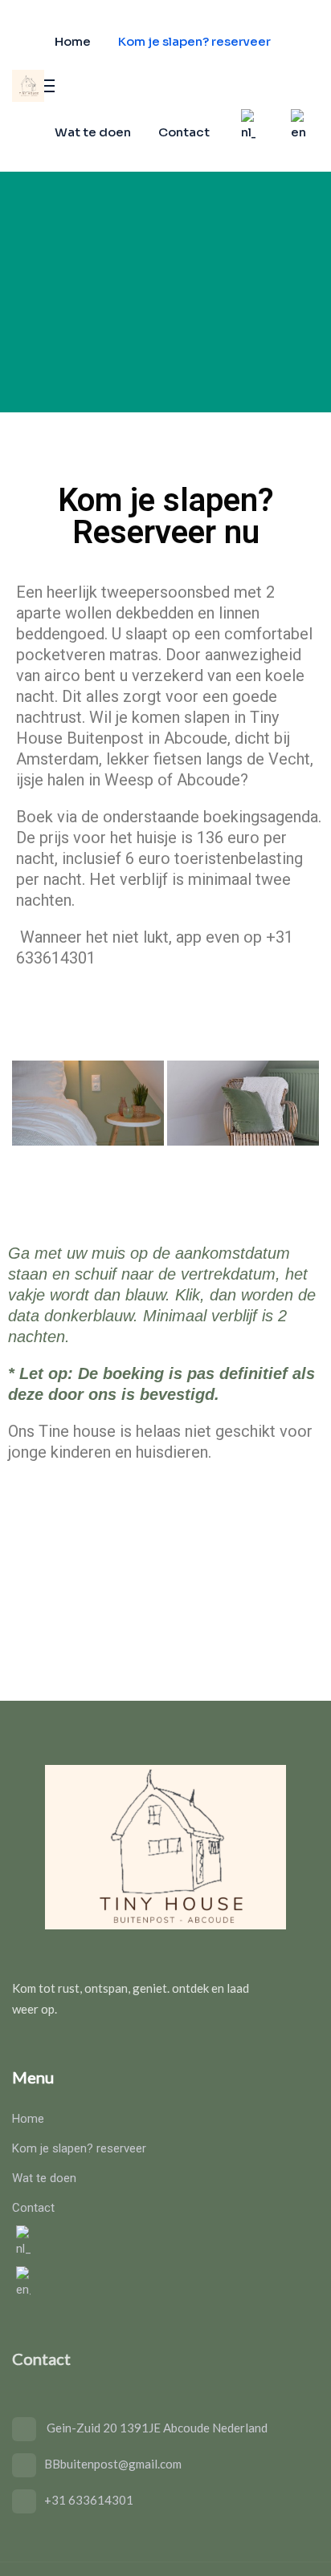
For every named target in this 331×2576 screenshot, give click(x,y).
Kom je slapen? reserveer (194, 41)
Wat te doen (93, 132)
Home (73, 41)
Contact (184, 132)
